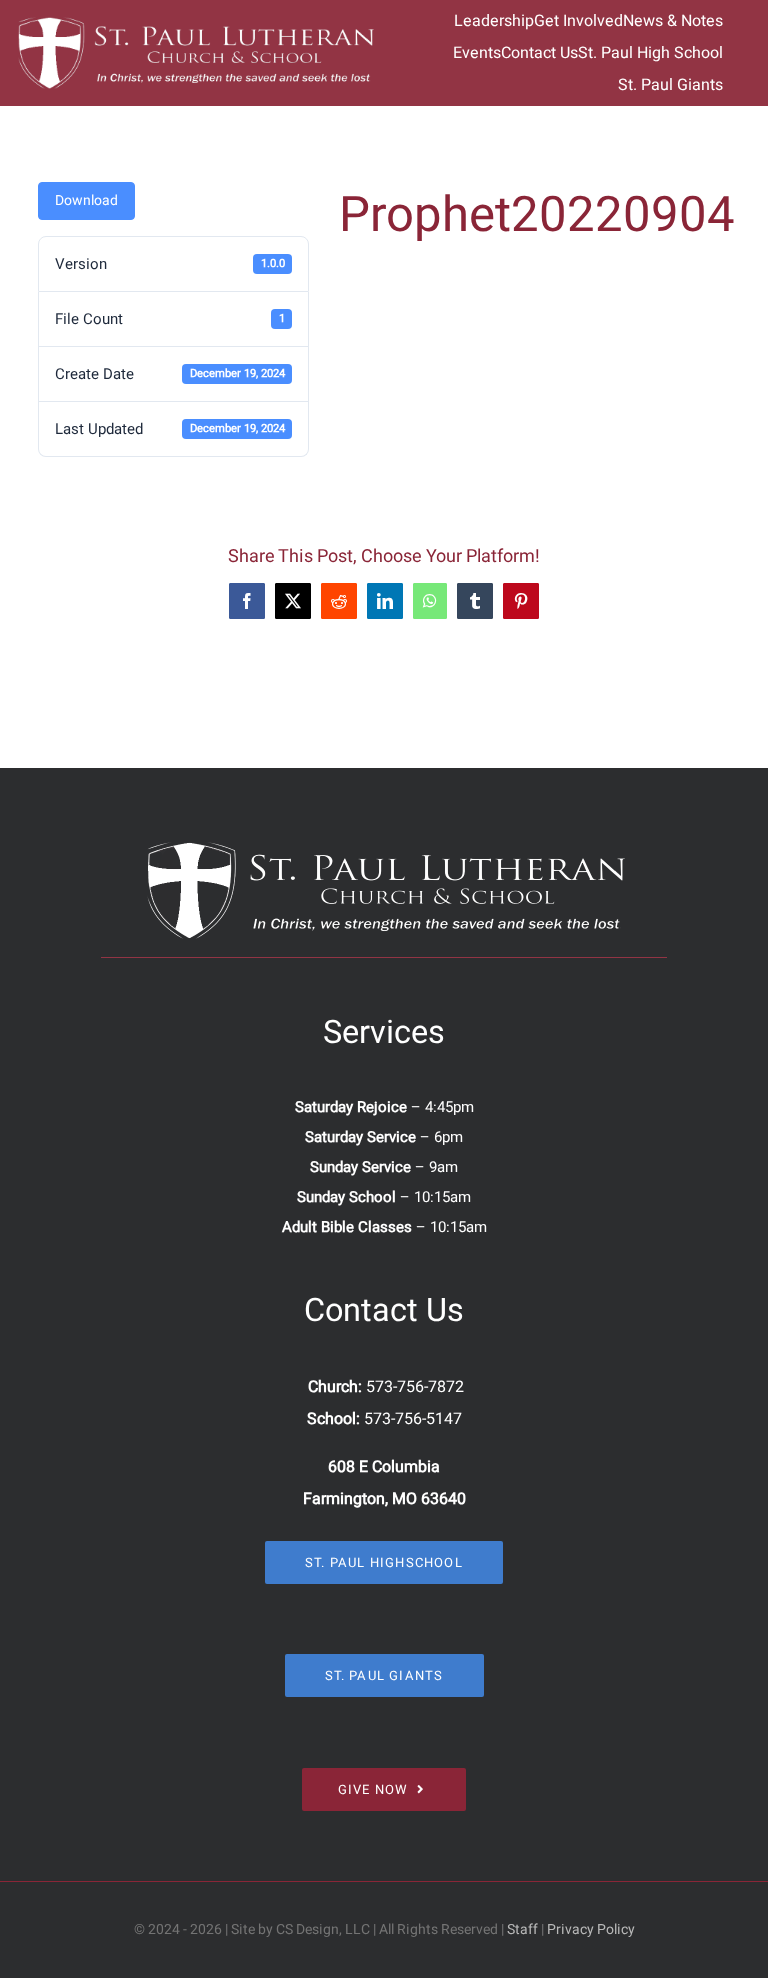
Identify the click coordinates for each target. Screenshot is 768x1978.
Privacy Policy (591, 1929)
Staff (522, 1929)
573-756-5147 (413, 1419)
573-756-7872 (415, 1387)
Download (86, 200)
